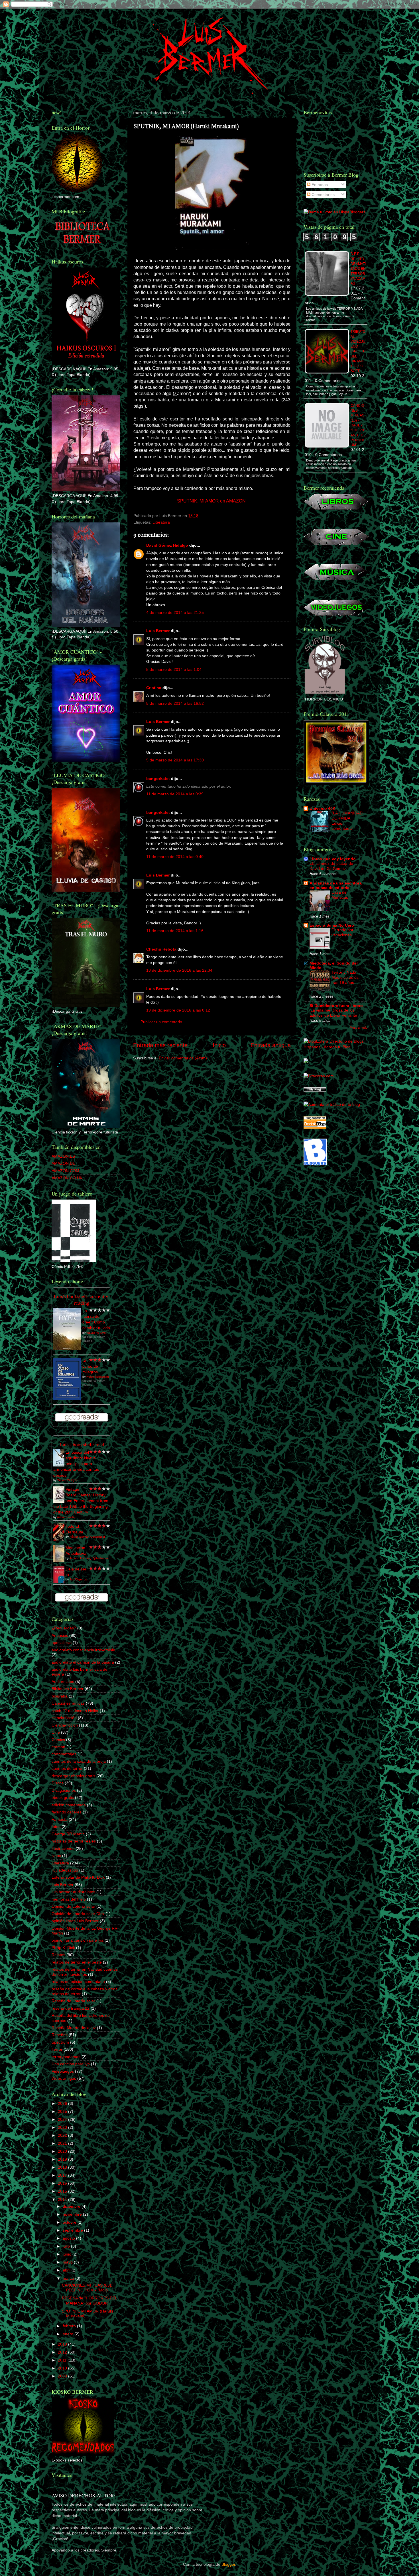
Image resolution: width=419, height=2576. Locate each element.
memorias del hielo (69, 1899)
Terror (57, 2049)
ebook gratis (63, 1797)
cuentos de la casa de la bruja (79, 1761)
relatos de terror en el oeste (77, 1962)
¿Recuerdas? (64, 1628)
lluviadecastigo (65, 1870)
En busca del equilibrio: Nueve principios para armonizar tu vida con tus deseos (76, 1464)
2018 (63, 2167)
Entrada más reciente (160, 1045)
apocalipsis (62, 1643)
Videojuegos (63, 2071)
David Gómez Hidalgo (167, 545)
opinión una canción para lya (78, 1940)
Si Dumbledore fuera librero (336, 1006)
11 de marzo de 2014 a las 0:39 (175, 794)
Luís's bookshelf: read (82, 1444)
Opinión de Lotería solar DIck (78, 1914)
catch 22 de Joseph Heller (75, 1711)
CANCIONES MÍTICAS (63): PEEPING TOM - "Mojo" (87, 2288)
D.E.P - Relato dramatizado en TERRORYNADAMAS (358, 269)
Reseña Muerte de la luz (74, 2028)
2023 (63, 2127)
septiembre (73, 2230)
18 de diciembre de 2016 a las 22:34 (179, 970)
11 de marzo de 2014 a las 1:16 (175, 931)
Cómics (58, 1740)
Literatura (161, 522)
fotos (56, 1827)
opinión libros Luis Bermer (75, 1921)
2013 (63, 2344)
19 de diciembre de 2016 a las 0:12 (178, 1010)
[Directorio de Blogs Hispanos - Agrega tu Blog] (335, 1047)
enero (69, 2334)
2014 (63, 2199)
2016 (63, 2183)
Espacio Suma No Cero (332, 925)
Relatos (58, 1955)
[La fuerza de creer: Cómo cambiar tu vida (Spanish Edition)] (67, 1349)
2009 (63, 2376)
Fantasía (60, 1819)
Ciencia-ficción (65, 1725)
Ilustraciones (63, 1848)
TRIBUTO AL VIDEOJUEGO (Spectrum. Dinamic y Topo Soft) (358, 351)
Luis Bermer (158, 631)
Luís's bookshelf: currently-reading (82, 1300)
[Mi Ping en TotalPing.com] (315, 1090)
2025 (63, 2111)
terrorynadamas (66, 2057)
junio (68, 2254)
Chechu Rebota (161, 949)
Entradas (319, 185)
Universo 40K (323, 808)
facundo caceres (67, 1812)
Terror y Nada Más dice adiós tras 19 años (345, 978)
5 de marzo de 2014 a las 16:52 (175, 703)
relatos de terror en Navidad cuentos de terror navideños (85, 1972)
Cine (56, 1732)
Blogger (228, 2564)
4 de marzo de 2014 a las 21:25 (175, 612)
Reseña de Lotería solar (73, 2001)
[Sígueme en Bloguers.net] (315, 1164)
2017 (63, 2175)
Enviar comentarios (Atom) (183, 1058)
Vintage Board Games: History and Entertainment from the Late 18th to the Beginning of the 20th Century (81, 1501)
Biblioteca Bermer (68, 1689)
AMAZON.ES (63, 1156)
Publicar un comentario (161, 1022)
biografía (60, 1696)
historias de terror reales (74, 1841)
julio (67, 2246)
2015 (63, 2191)
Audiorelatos (63, 1682)
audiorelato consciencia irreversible (83, 1650)
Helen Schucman (98, 1377)
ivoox (56, 1856)
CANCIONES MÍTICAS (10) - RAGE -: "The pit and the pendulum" (358, 425)
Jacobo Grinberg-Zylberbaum (89, 1558)
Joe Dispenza (79, 1579)
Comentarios (323, 195)
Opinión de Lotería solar (73, 1906)
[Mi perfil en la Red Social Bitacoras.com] (319, 1076)
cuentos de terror (67, 1768)
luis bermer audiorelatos (73, 1892)
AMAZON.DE (63, 1163)
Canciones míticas (68, 1703)
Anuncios (60, 1635)
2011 (63, 2360)
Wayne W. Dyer (96, 1333)
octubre (70, 2222)
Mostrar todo (359, 1027)
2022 (63, 2135)
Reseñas (60, 2035)
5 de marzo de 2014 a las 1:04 (174, 669)
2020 (63, 2151)
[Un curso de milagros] (67, 1399)
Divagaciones (64, 1790)
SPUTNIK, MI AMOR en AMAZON (211, 501)
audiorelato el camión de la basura (83, 1662)
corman (58, 1747)
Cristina (154, 688)
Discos (58, 1783)
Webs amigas (64, 2078)
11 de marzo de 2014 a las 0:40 (175, 857)
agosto (69, 2238)
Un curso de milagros (90, 1366)
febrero (70, 2326)
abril (67, 2270)
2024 (63, 2119)
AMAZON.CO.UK (67, 1178)
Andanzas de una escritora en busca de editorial (336, 885)
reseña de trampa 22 (71, 2008)
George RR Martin (68, 1834)
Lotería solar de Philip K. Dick (78, 1877)
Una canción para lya (71, 2064)
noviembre (73, 2214)
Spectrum (60, 2042)
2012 (63, 2352)
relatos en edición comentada (78, 1981)
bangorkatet (158, 779)
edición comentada (69, 1805)
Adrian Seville (66, 1517)
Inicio (219, 1045)
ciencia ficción (64, 1718)
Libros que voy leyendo (333, 859)
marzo (69, 2278)
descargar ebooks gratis (73, 1776)
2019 (63, 2159)
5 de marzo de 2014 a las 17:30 (175, 760)
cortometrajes (64, 1754)
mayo (68, 2262)
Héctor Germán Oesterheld (87, 1537)
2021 (63, 2143)
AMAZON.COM (65, 1171)
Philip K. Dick (63, 1948)
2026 (63, 2103)
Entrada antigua (271, 1045)
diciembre (72, 2206)
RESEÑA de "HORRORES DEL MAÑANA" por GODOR (90, 2300)
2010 (63, 2368)
